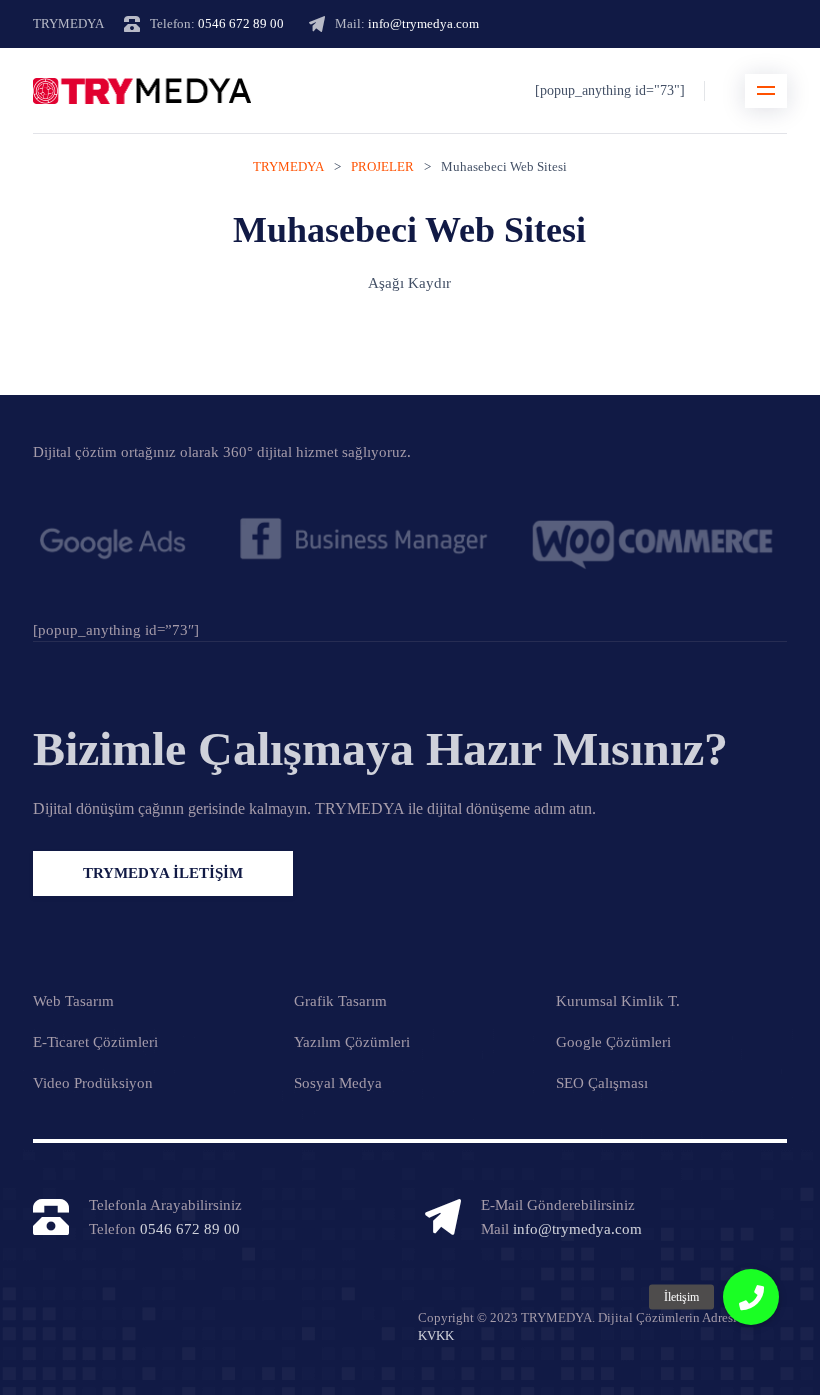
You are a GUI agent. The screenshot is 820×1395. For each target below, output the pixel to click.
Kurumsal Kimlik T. (618, 1001)
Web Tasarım (73, 1001)
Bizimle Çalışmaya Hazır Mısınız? (380, 748)
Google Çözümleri (613, 1042)
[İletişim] (751, 1297)
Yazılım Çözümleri (352, 1042)
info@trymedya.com (423, 23)
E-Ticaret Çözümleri (95, 1042)
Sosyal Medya (338, 1083)
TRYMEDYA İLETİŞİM (163, 873)
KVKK (436, 1335)
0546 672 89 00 (241, 23)
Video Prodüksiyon (93, 1083)
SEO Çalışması (602, 1083)
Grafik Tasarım (340, 1001)
